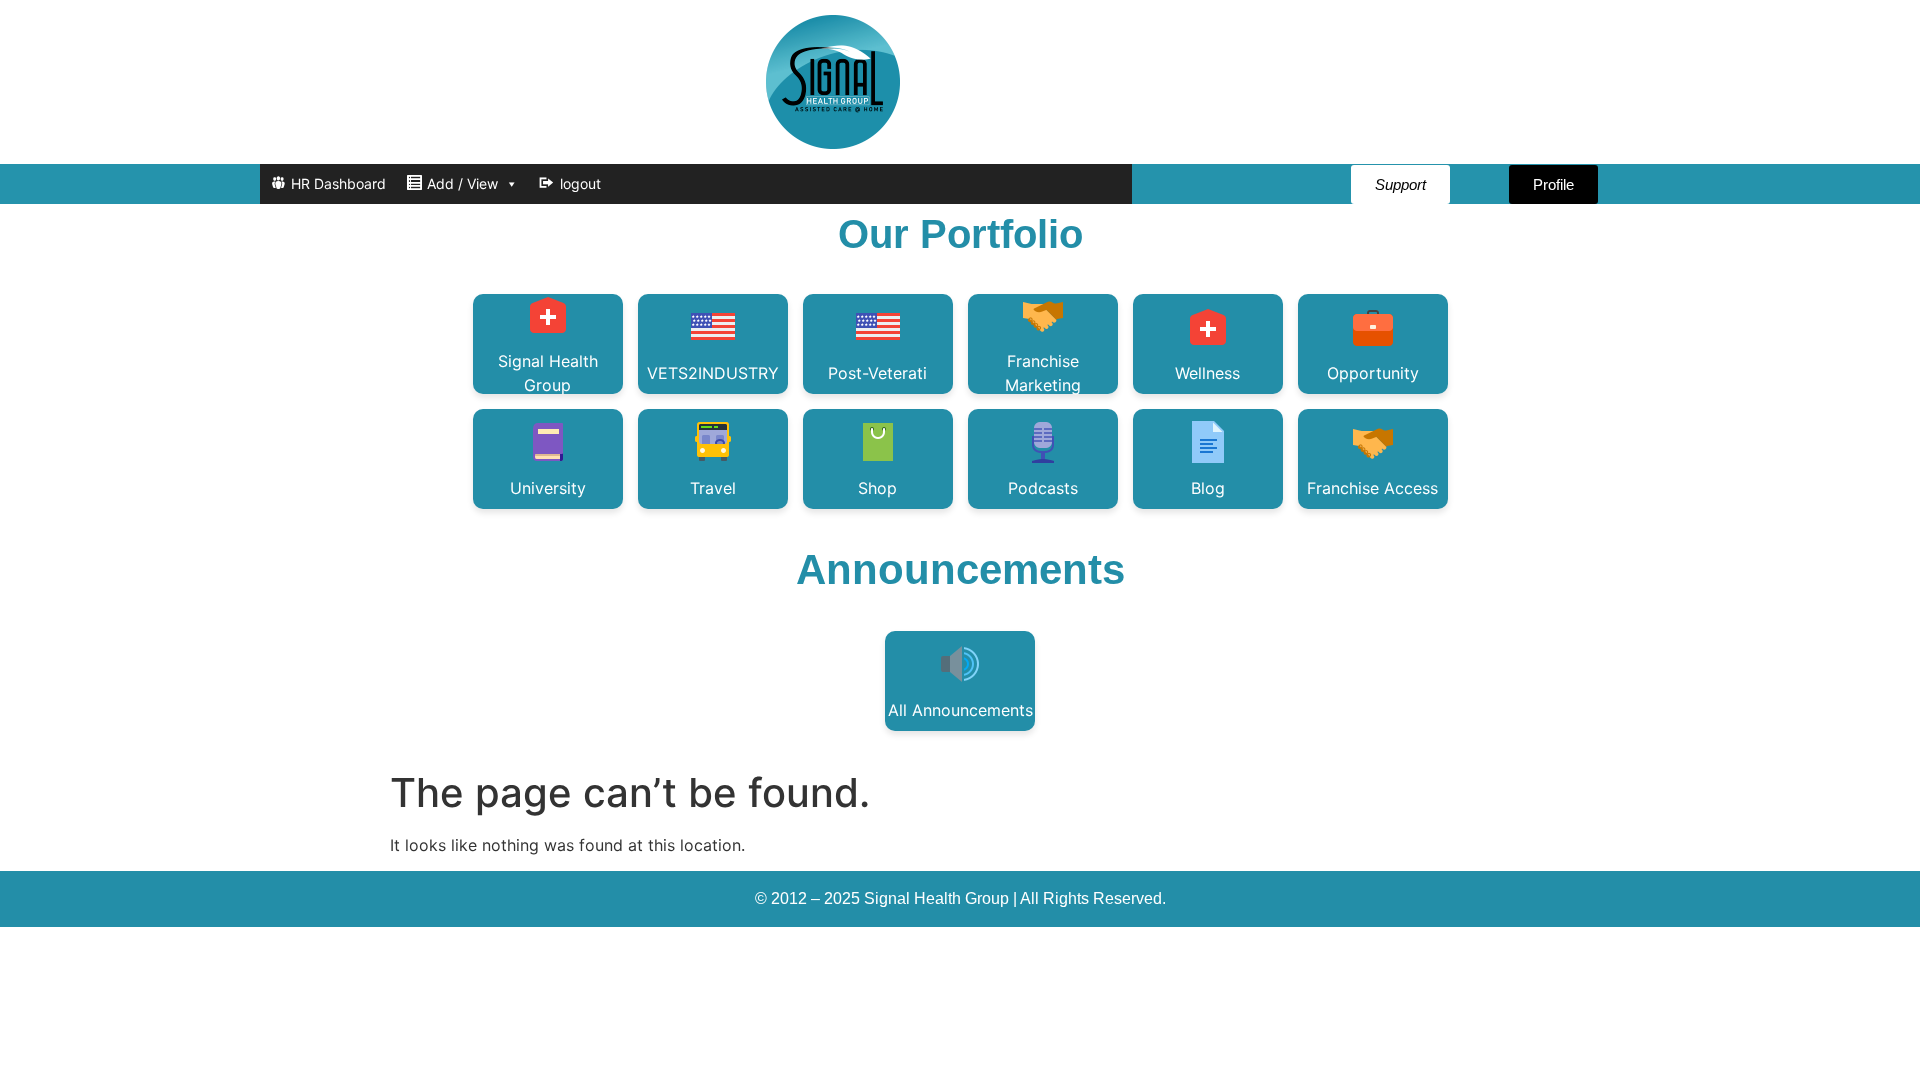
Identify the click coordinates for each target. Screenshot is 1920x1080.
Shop (877, 488)
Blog (1208, 488)
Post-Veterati (877, 373)
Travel (713, 488)
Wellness (1207, 373)
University (548, 488)
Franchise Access (1372, 488)
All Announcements (960, 710)
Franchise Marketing (1043, 372)
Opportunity (1373, 373)
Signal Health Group (548, 372)
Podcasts (1043, 488)
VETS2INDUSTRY (713, 373)
